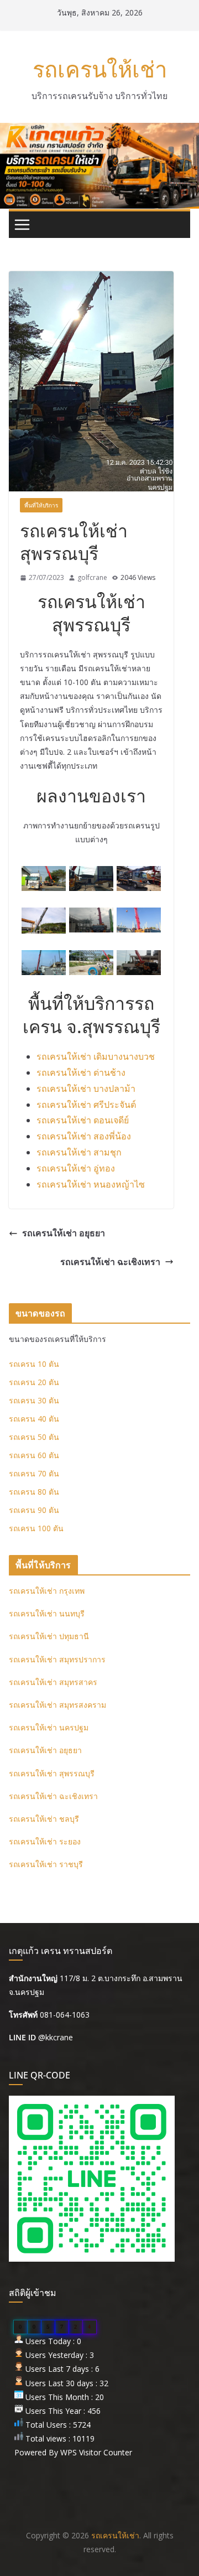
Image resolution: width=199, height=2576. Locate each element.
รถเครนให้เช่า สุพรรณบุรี (52, 1773)
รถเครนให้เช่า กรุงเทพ (47, 1591)
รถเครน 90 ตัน (34, 1510)
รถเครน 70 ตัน (34, 1473)
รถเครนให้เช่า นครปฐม (49, 1727)
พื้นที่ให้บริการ (41, 505)
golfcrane (92, 577)
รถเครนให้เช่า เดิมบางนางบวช (96, 1056)
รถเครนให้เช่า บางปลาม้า (86, 1089)
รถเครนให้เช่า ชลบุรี (44, 1819)
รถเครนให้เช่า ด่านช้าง (81, 1072)
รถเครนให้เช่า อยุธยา (64, 1233)
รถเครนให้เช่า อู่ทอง (76, 1168)
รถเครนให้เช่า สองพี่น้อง (84, 1136)
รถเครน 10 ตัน (34, 1364)
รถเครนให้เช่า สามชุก (79, 1152)
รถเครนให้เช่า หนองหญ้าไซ (91, 1184)
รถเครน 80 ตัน (34, 1492)
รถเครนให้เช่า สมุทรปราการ (57, 1659)
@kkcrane (56, 2037)
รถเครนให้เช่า (100, 69)
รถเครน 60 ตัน (34, 1455)
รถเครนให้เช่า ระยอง (45, 1841)
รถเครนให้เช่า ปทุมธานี (49, 1636)
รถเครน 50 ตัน (34, 1437)
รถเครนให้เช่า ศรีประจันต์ (86, 1105)
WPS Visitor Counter (96, 2452)
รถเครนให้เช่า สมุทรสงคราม (57, 1705)
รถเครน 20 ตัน (34, 1382)
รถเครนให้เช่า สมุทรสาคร (53, 1682)
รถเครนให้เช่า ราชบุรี (46, 1864)
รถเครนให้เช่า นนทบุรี (47, 1613)
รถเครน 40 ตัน (34, 1419)
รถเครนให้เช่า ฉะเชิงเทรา (110, 1262)
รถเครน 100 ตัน (36, 1528)
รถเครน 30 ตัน (34, 1400)
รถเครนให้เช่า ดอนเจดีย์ (83, 1120)
